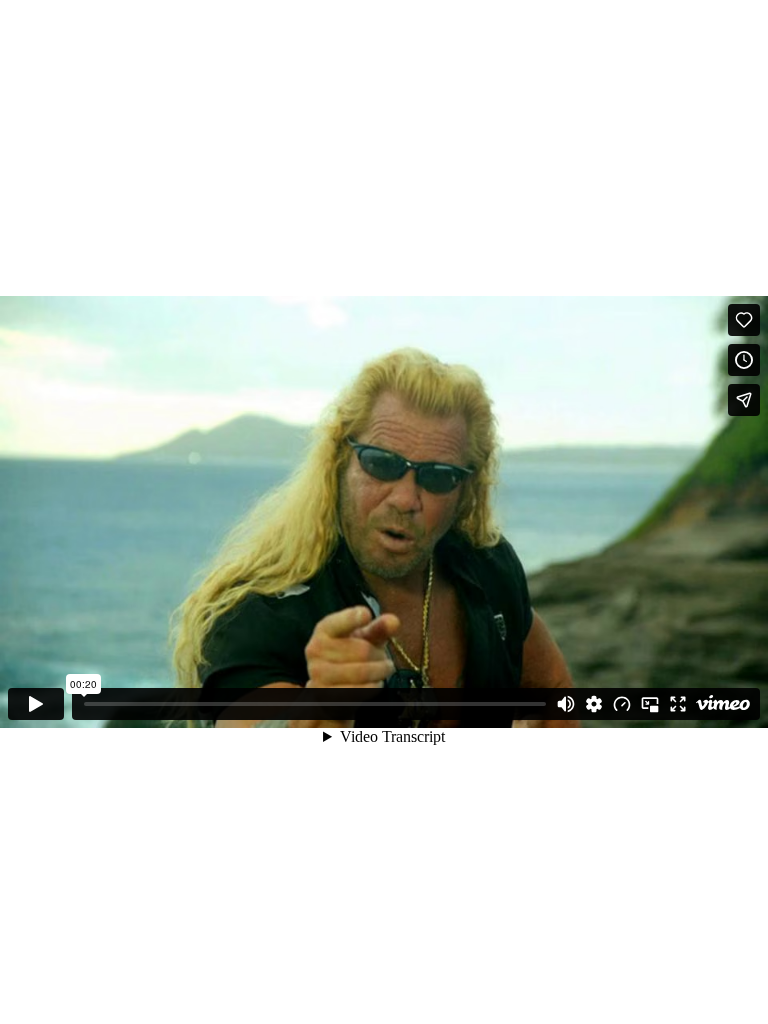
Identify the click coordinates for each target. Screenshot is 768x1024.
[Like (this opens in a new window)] (744, 320)
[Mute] (566, 704)
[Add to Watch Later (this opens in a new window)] (744, 360)
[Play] (36, 704)
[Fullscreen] (678, 704)
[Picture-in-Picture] (650, 704)
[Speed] (622, 704)
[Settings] (594, 704)
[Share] (744, 400)
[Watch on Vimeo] (723, 704)
